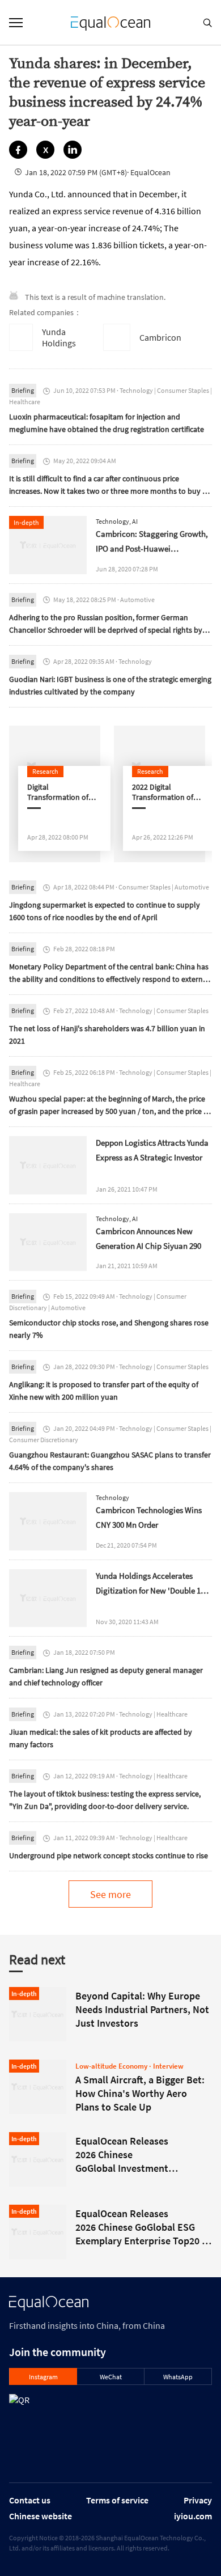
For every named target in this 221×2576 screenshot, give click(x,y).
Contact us (30, 2500)
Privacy (198, 2500)
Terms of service (117, 2500)
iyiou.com (193, 2516)
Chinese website (41, 2516)
